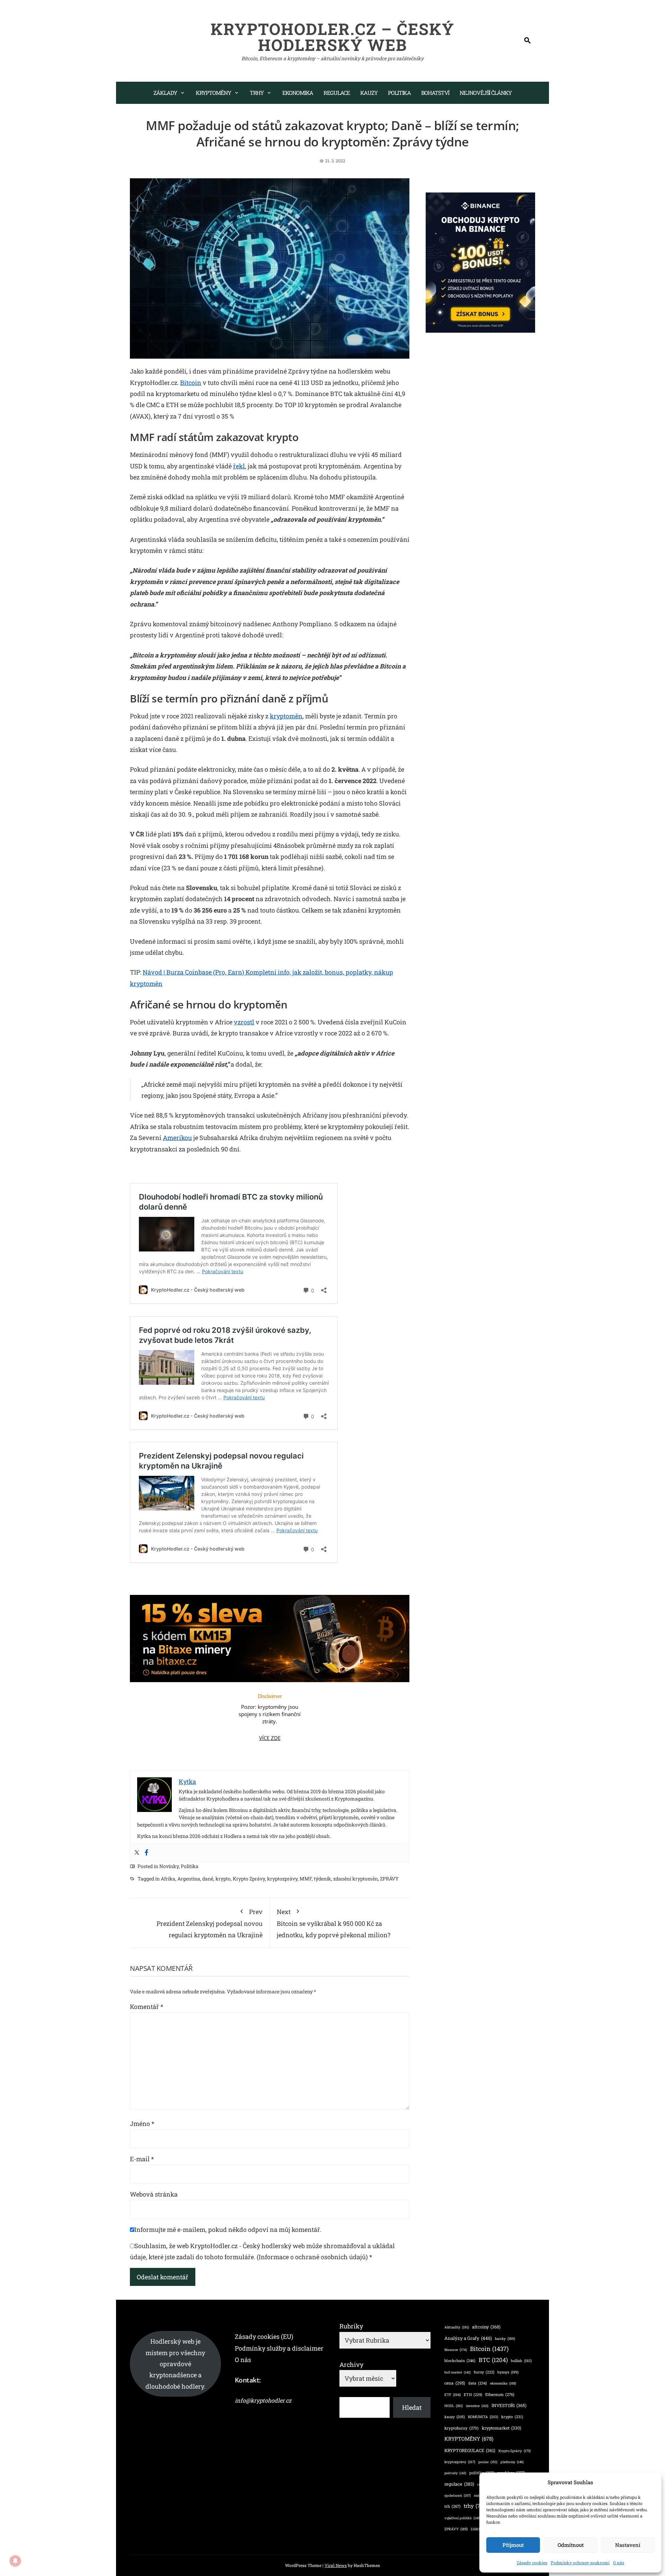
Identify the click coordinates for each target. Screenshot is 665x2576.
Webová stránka (154, 2194)
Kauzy (369, 93)
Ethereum (500, 2394)
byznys (508, 2372)
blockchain (460, 2360)
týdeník (322, 1879)
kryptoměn (286, 716)
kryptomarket (502, 2428)
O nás (619, 2562)
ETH (473, 2395)
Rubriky (351, 2326)
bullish (521, 2361)
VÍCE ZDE (270, 1738)
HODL (454, 2406)
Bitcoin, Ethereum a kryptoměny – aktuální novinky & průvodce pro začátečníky (332, 58)
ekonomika (503, 2383)
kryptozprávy (282, 1879)
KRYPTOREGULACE (470, 2450)
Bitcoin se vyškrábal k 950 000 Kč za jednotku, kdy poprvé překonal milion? (334, 1923)
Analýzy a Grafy (468, 2338)
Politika (399, 93)
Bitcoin (191, 383)
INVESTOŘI (509, 2405)
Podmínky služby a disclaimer (279, 2348)
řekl (239, 466)
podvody (455, 2473)
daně (208, 1879)
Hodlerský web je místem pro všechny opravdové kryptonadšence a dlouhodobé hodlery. (175, 2364)
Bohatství (435, 93)
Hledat (412, 2407)
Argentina (189, 1879)
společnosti (458, 2496)
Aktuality (457, 2327)
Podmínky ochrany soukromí (580, 2562)
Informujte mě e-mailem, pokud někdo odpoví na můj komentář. (228, 2229)
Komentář (147, 2007)
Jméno (142, 2124)
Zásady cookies (532, 2562)
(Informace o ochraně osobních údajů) (312, 2257)
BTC (493, 2360)
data (478, 2383)
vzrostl (244, 1022)
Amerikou (177, 1138)
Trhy (257, 93)
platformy (512, 2462)
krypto (223, 1879)
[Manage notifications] (15, 2561)
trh (453, 2506)
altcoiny (486, 2327)
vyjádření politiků (462, 2518)
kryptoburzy (462, 2428)
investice (477, 2406)
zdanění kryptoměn (356, 1879)
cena (455, 2383)
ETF (453, 2395)
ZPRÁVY (389, 1879)
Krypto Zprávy (249, 1879)
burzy (484, 2372)
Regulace (336, 93)
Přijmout (513, 2545)
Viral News (336, 2565)
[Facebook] (147, 1853)
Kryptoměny (213, 93)
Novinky (169, 1866)
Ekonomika (298, 93)
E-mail (142, 2159)
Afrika (168, 1879)
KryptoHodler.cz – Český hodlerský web (332, 37)
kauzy (455, 2417)
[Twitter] (137, 1853)
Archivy (351, 2364)
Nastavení (628, 2545)
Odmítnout (571, 2545)
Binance (456, 2350)
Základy (165, 93)
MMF (306, 1879)
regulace (459, 2484)
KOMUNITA (483, 2417)
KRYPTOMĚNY (469, 2439)
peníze (488, 2462)
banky (505, 2339)
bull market (458, 2372)
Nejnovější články (485, 93)
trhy (476, 2506)
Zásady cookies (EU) (264, 2336)
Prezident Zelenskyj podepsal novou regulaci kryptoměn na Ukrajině (210, 1923)
